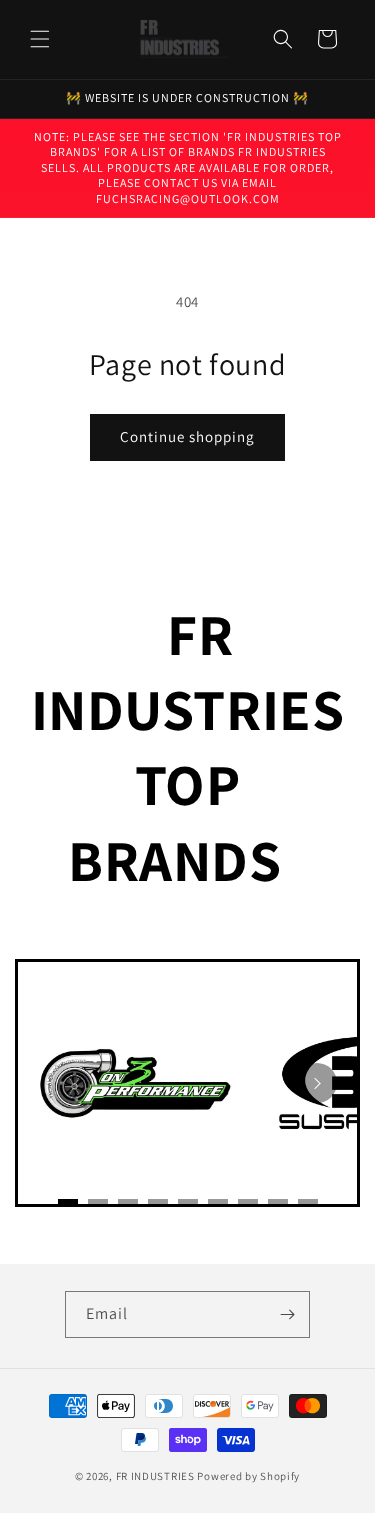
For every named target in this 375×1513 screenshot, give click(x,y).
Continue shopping (187, 436)
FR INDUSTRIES (155, 1476)
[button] (40, 39)
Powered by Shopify (248, 1476)
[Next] (317, 1083)
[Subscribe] (287, 1314)
